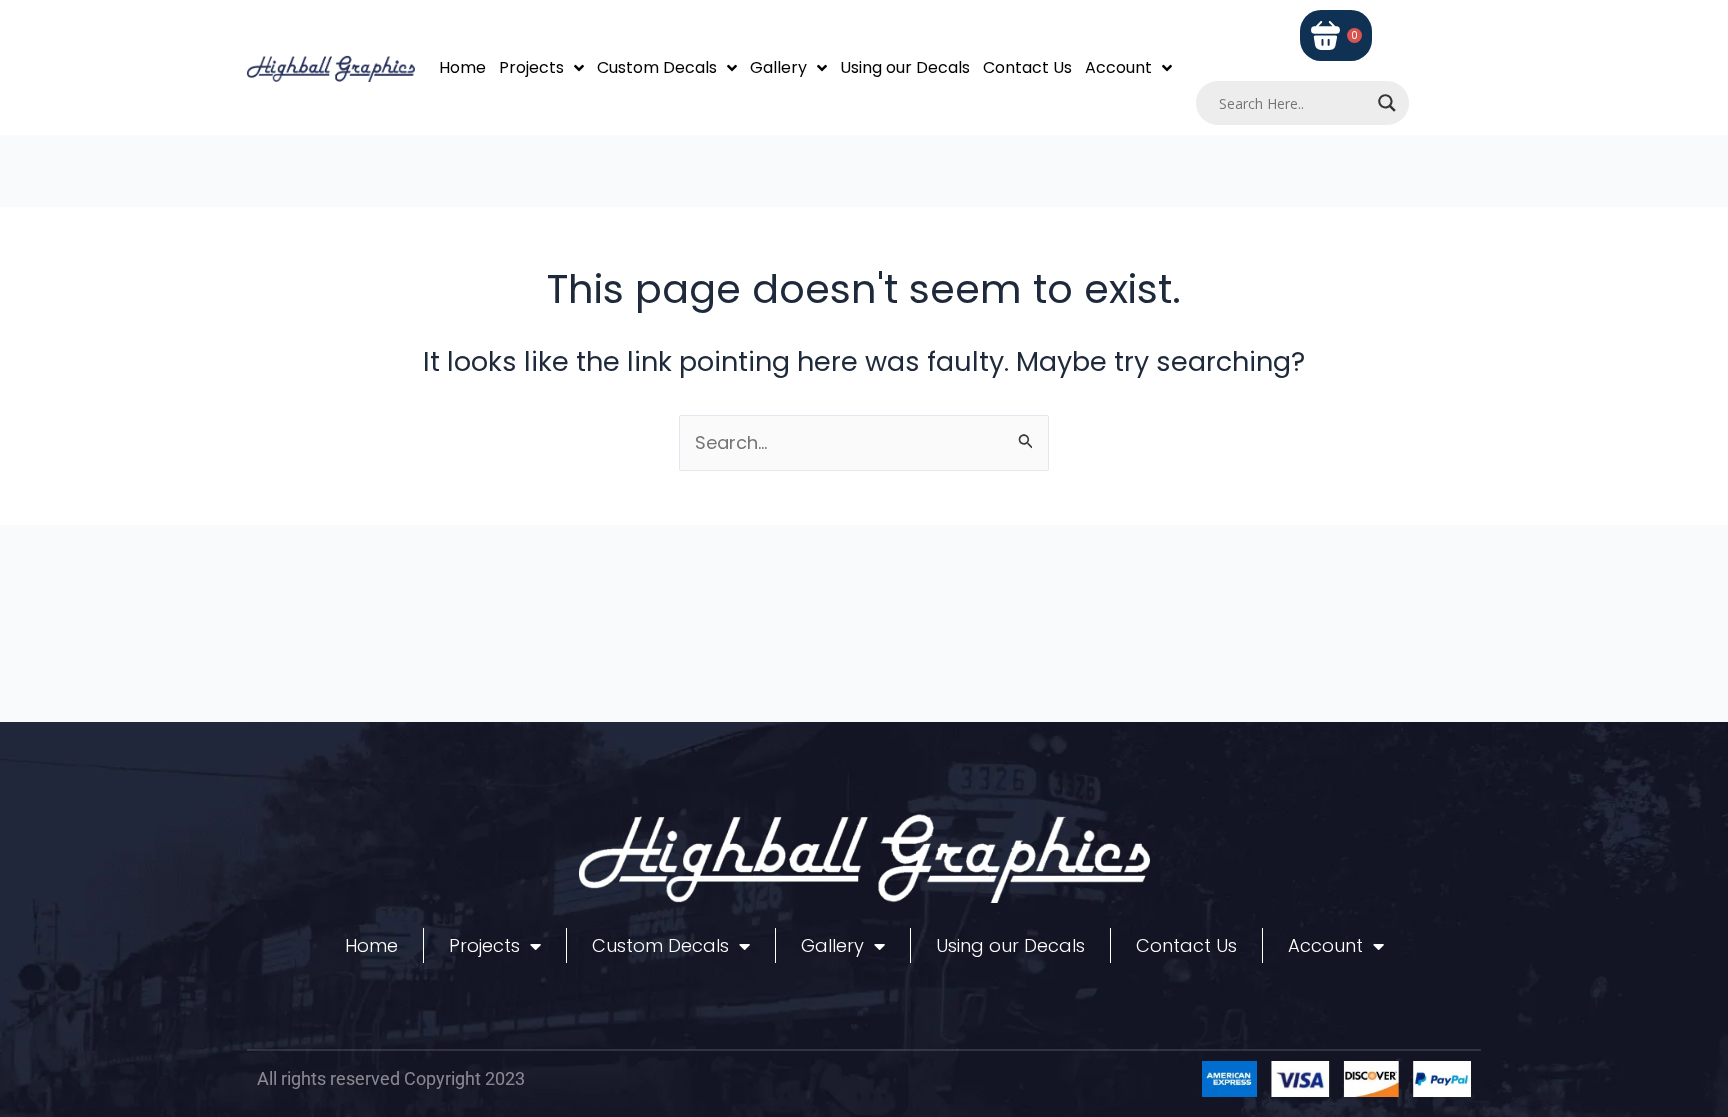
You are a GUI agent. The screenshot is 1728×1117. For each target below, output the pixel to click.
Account (1118, 67)
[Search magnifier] (1387, 103)
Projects (531, 67)
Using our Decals (905, 67)
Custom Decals (657, 67)
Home (462, 67)
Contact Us (1027, 67)
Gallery (778, 67)
